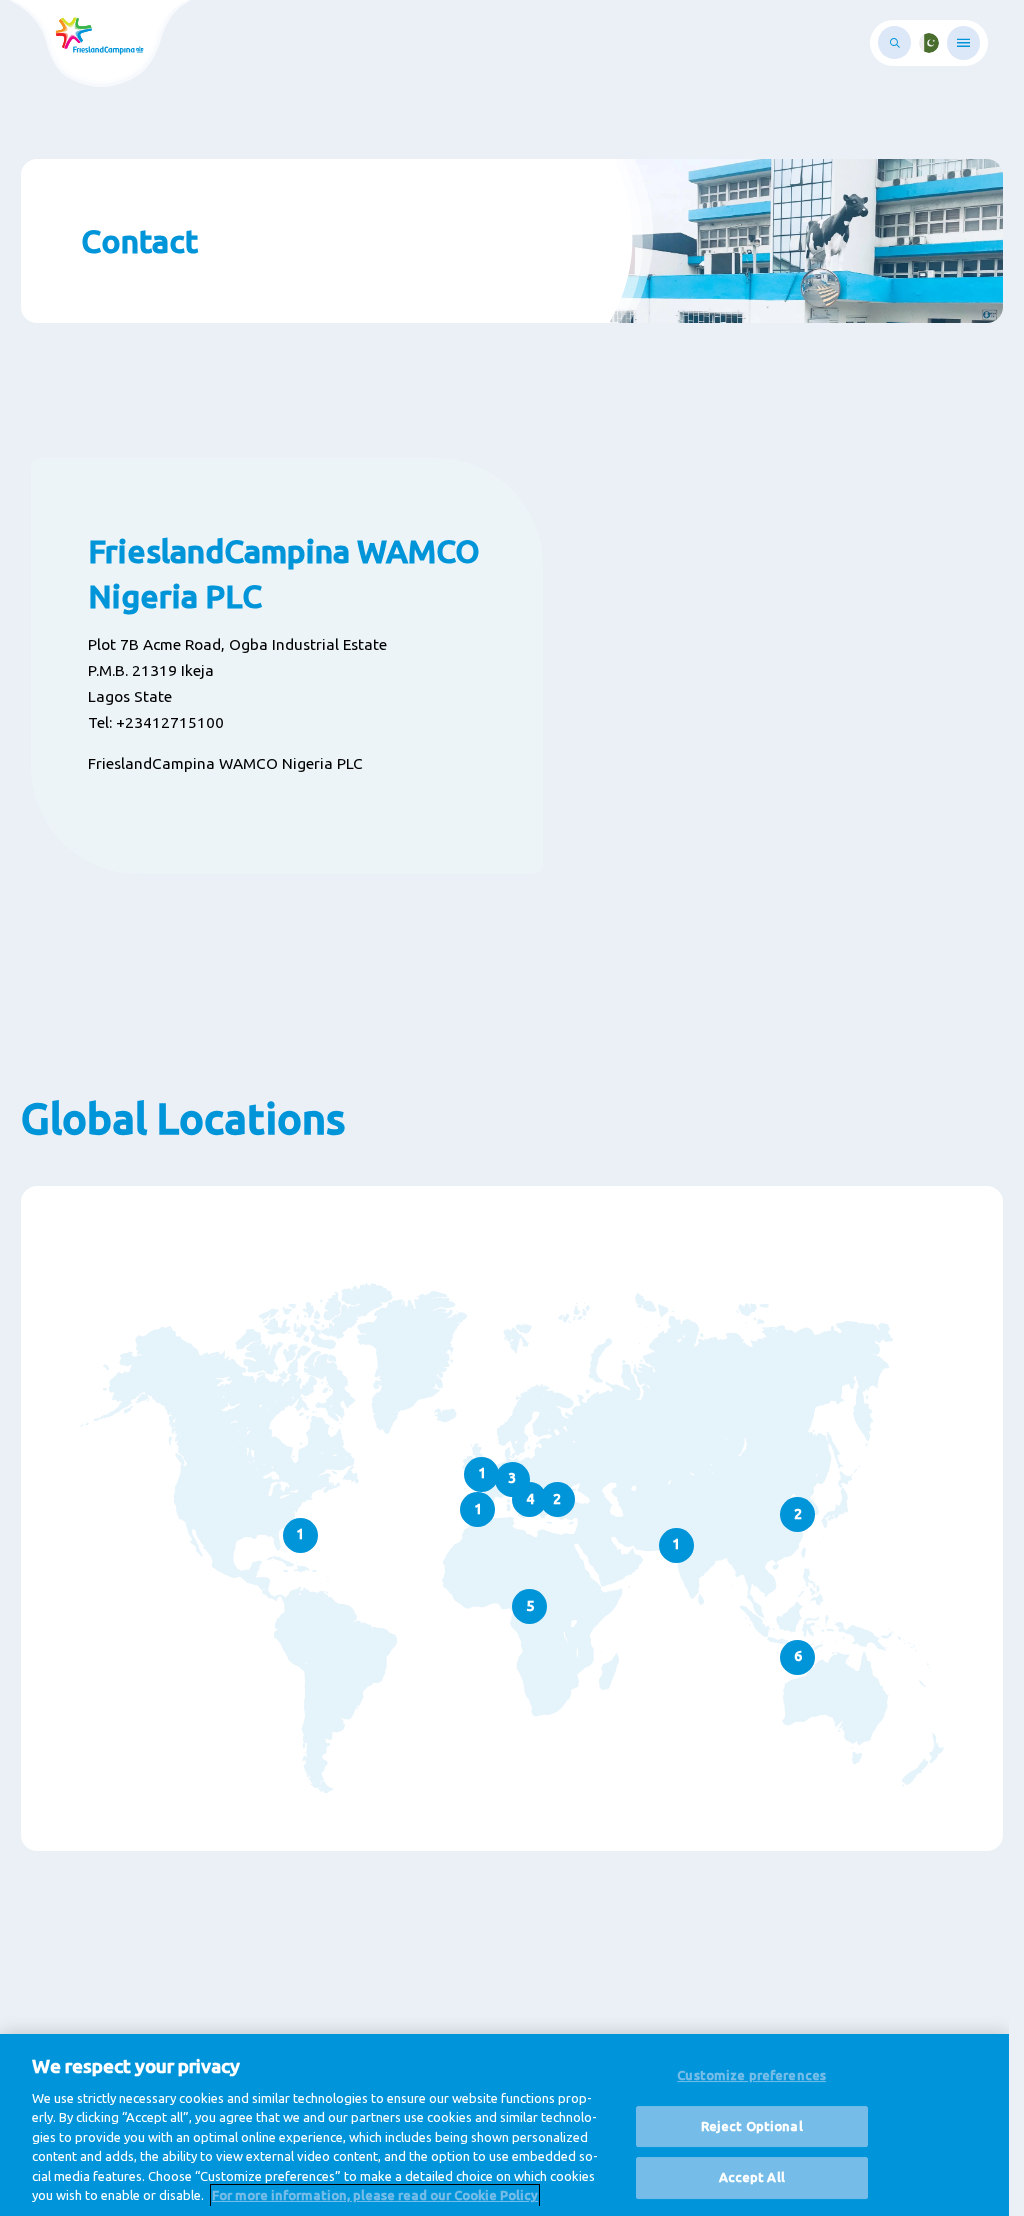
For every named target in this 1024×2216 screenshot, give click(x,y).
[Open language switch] (929, 43)
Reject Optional (752, 2126)
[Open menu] (963, 43)
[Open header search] (894, 42)
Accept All (752, 2177)
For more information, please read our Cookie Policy (375, 2195)
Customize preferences (751, 2075)
